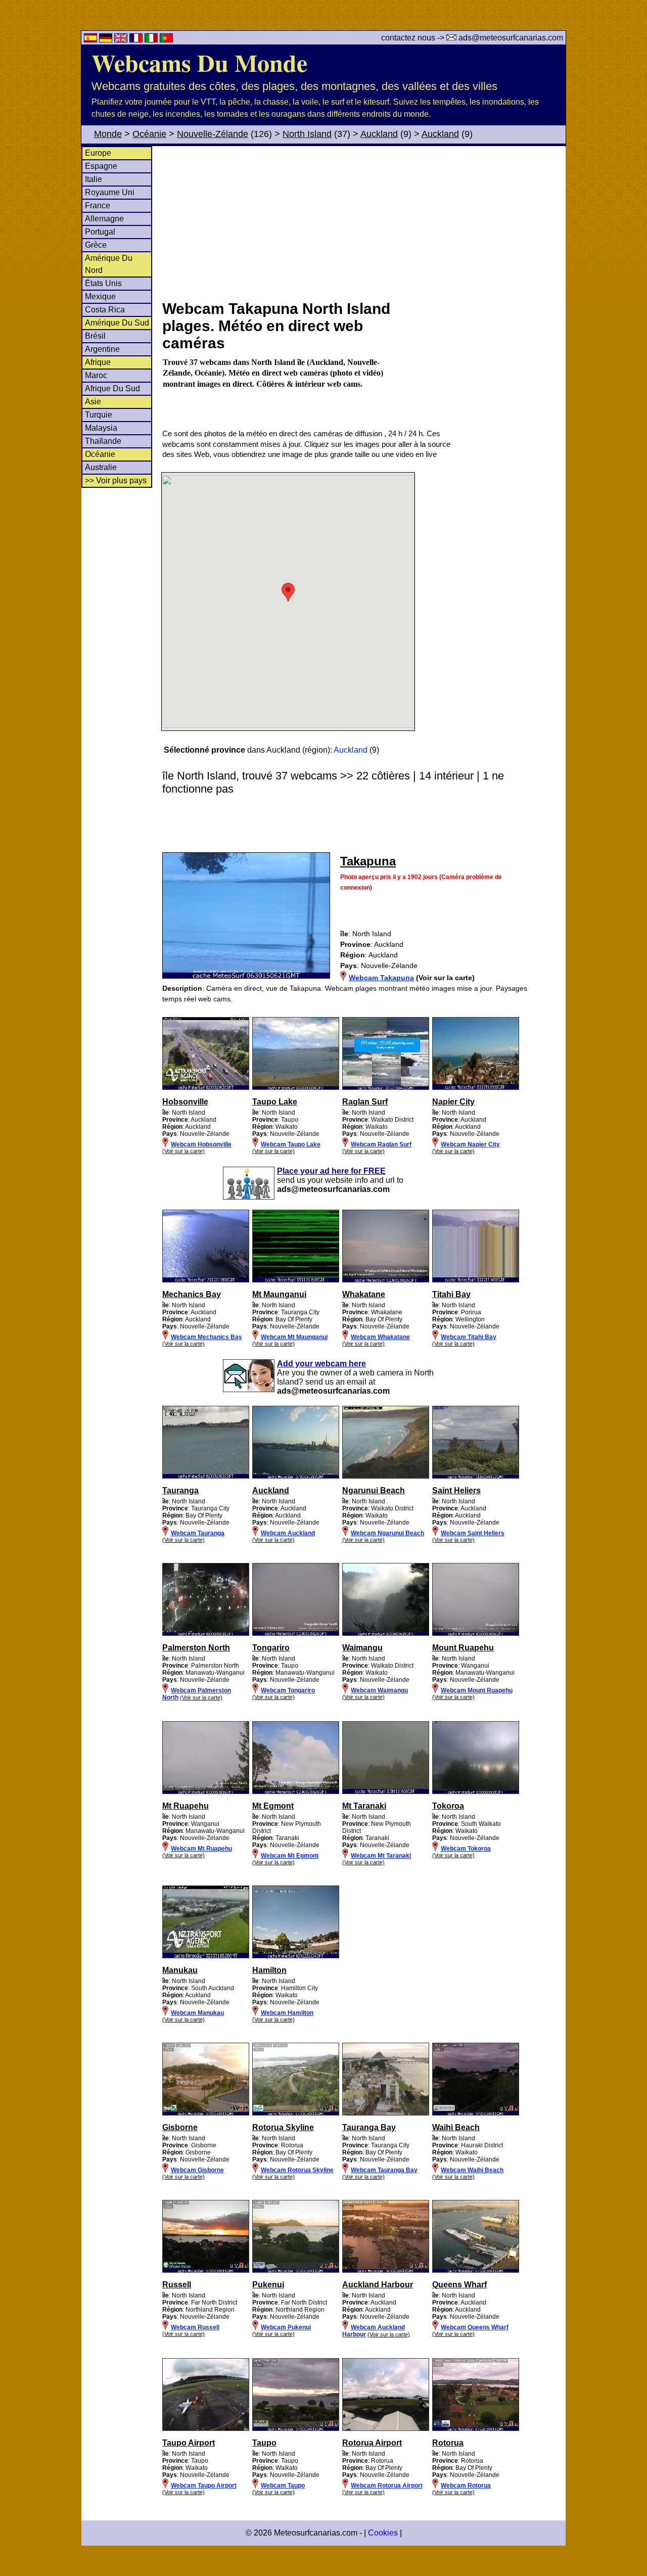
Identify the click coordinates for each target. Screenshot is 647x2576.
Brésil (95, 336)
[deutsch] (107, 40)
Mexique (100, 296)
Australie (101, 467)
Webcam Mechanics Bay (206, 1337)
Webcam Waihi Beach (472, 2170)
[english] (122, 40)
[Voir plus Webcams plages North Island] (206, 1088)
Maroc (96, 375)
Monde (108, 134)
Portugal (100, 232)
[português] (166, 40)
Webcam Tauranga (198, 1533)
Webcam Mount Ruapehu (477, 1690)
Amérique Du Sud (117, 323)
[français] (137, 40)
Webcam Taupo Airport (204, 2486)
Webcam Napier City (470, 1144)
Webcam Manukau (197, 2013)
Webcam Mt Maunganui (294, 1337)
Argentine (102, 349)
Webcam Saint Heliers (473, 1533)
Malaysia (101, 428)
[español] (91, 40)
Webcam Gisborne (197, 2170)
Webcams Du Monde (199, 62)
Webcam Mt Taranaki (381, 1856)
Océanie (149, 134)
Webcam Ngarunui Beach (387, 1533)
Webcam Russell (195, 2327)
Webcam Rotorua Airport (387, 2486)
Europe (98, 153)
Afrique (98, 362)
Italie (94, 179)
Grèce (96, 245)
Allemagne (104, 219)
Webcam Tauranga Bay (384, 2170)
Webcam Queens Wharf (475, 2327)
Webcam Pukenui (286, 2327)
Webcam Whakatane (380, 1337)
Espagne (101, 166)
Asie (93, 402)
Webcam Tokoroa (466, 1849)
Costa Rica (105, 310)
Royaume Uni (110, 192)
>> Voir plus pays (116, 480)
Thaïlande (103, 441)
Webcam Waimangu (379, 1690)
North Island (307, 134)
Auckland (379, 134)
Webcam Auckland (288, 1533)
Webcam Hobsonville (201, 1144)
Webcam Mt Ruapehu (201, 1849)
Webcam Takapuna (381, 978)
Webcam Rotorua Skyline (297, 2170)
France (98, 205)
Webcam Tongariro (288, 1690)
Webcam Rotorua (466, 2486)
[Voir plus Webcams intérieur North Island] (206, 1634)
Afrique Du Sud (112, 388)
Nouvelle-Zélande (213, 134)
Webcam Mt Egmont (290, 1856)
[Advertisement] (363, 222)
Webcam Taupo (283, 2486)
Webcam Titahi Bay (469, 1337)
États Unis (103, 283)
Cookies (383, 2533)
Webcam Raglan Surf (381, 1144)
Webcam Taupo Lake (291, 1144)
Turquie (99, 415)
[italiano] (152, 40)
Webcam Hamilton (287, 2013)
